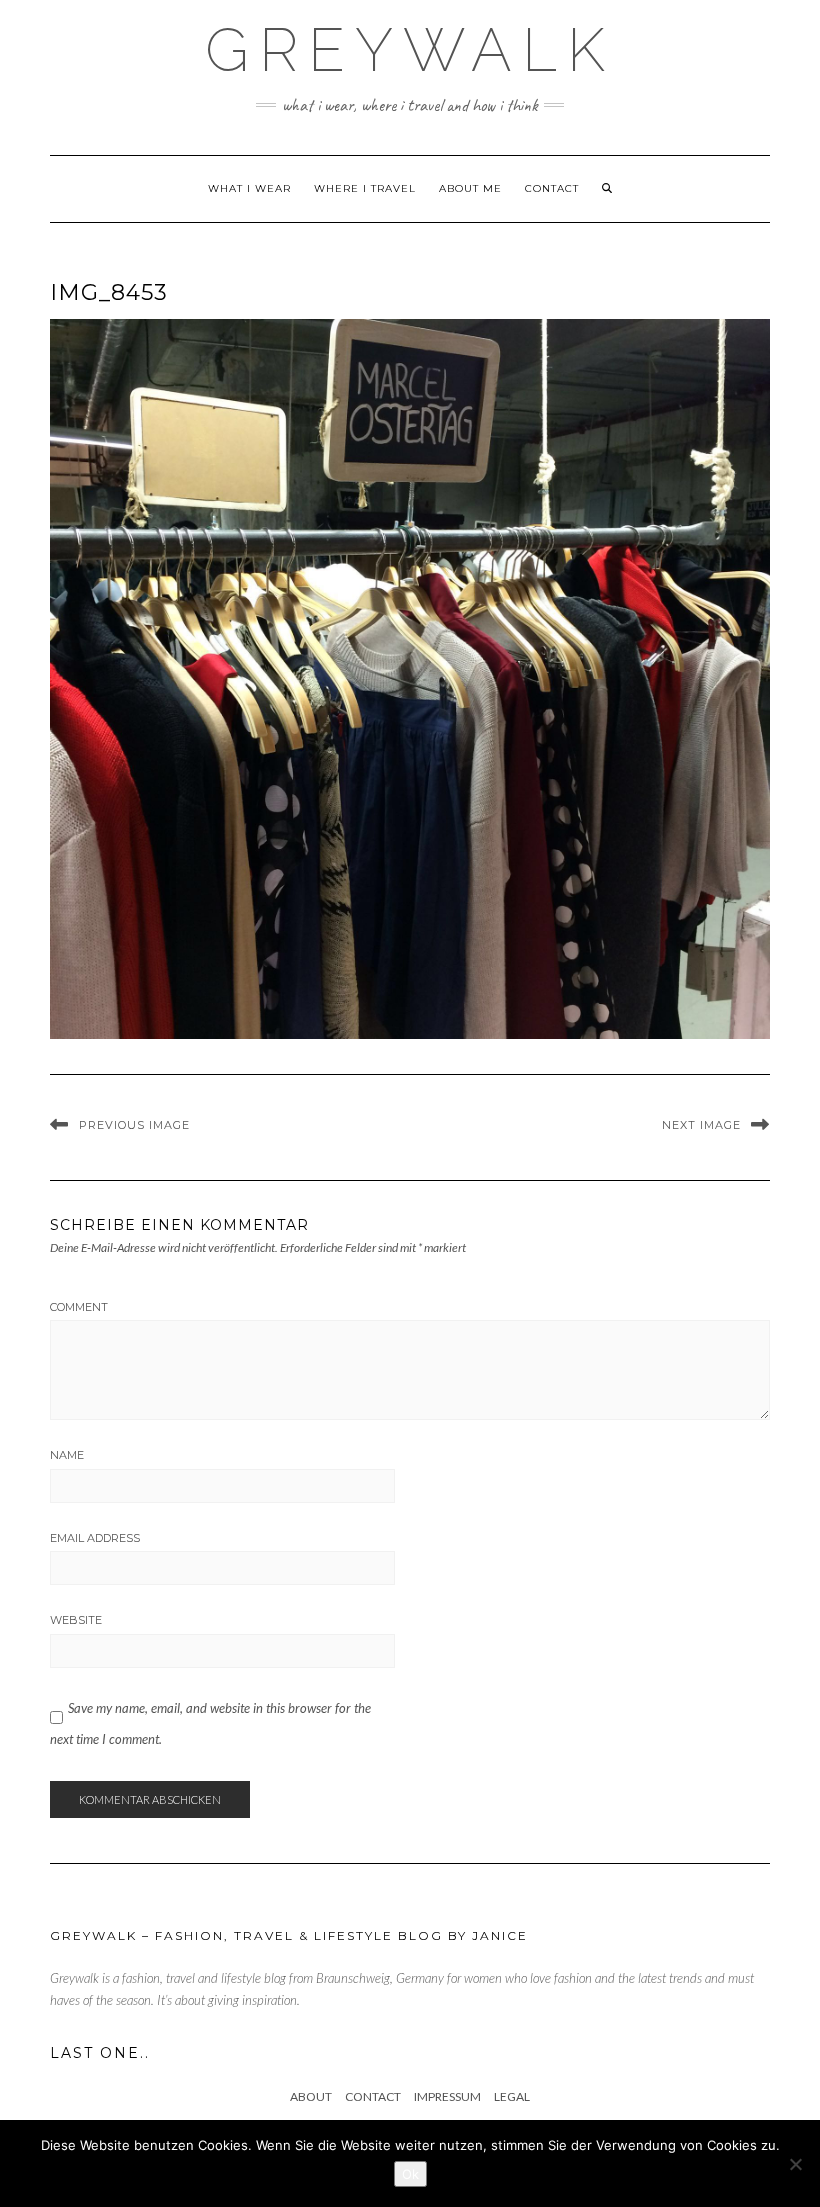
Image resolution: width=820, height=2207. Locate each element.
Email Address (95, 1538)
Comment (79, 1307)
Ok (410, 2174)
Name (67, 1455)
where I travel (365, 188)
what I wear (249, 188)
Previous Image (134, 1125)
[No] (795, 2164)
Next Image (701, 1125)
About (311, 2096)
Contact (552, 188)
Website (76, 1620)
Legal (512, 2096)
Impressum (447, 2096)
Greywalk (410, 50)
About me (470, 188)
